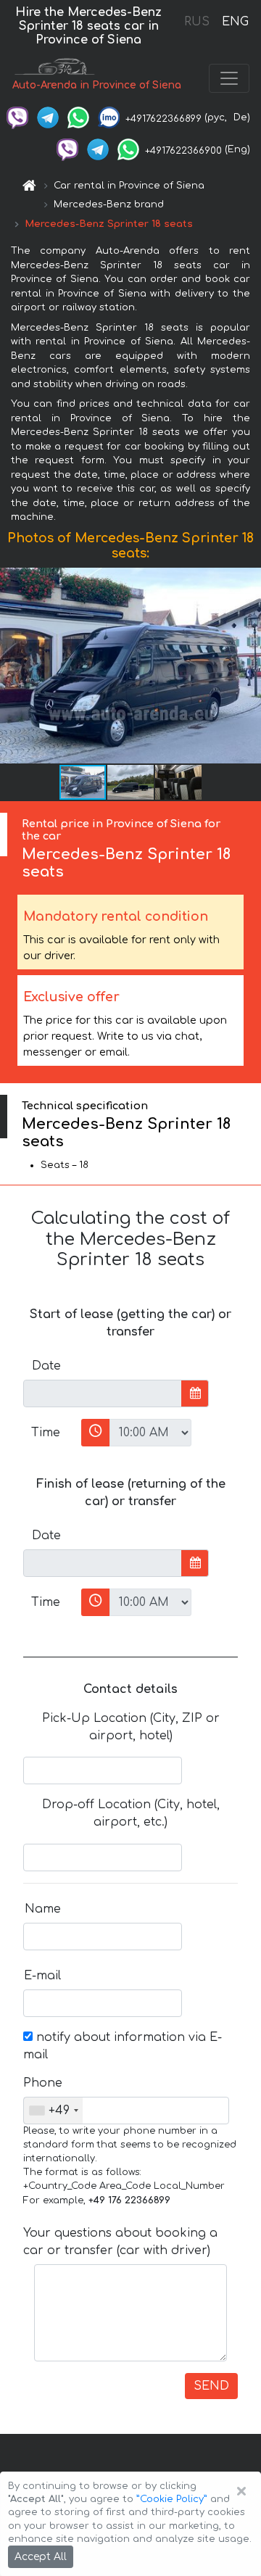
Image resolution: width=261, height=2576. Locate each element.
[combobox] (53, 2111)
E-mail (42, 1976)
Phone (43, 2083)
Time (46, 1433)
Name (43, 1909)
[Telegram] (48, 117)
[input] (103, 1393)
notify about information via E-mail (123, 2046)
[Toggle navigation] (229, 78)
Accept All (41, 2557)
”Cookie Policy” (172, 2499)
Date (46, 1366)
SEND (211, 2386)
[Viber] (17, 117)
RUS (197, 22)
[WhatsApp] (78, 117)
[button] (248, 666)
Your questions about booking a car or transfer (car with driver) (120, 2242)
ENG (235, 22)
